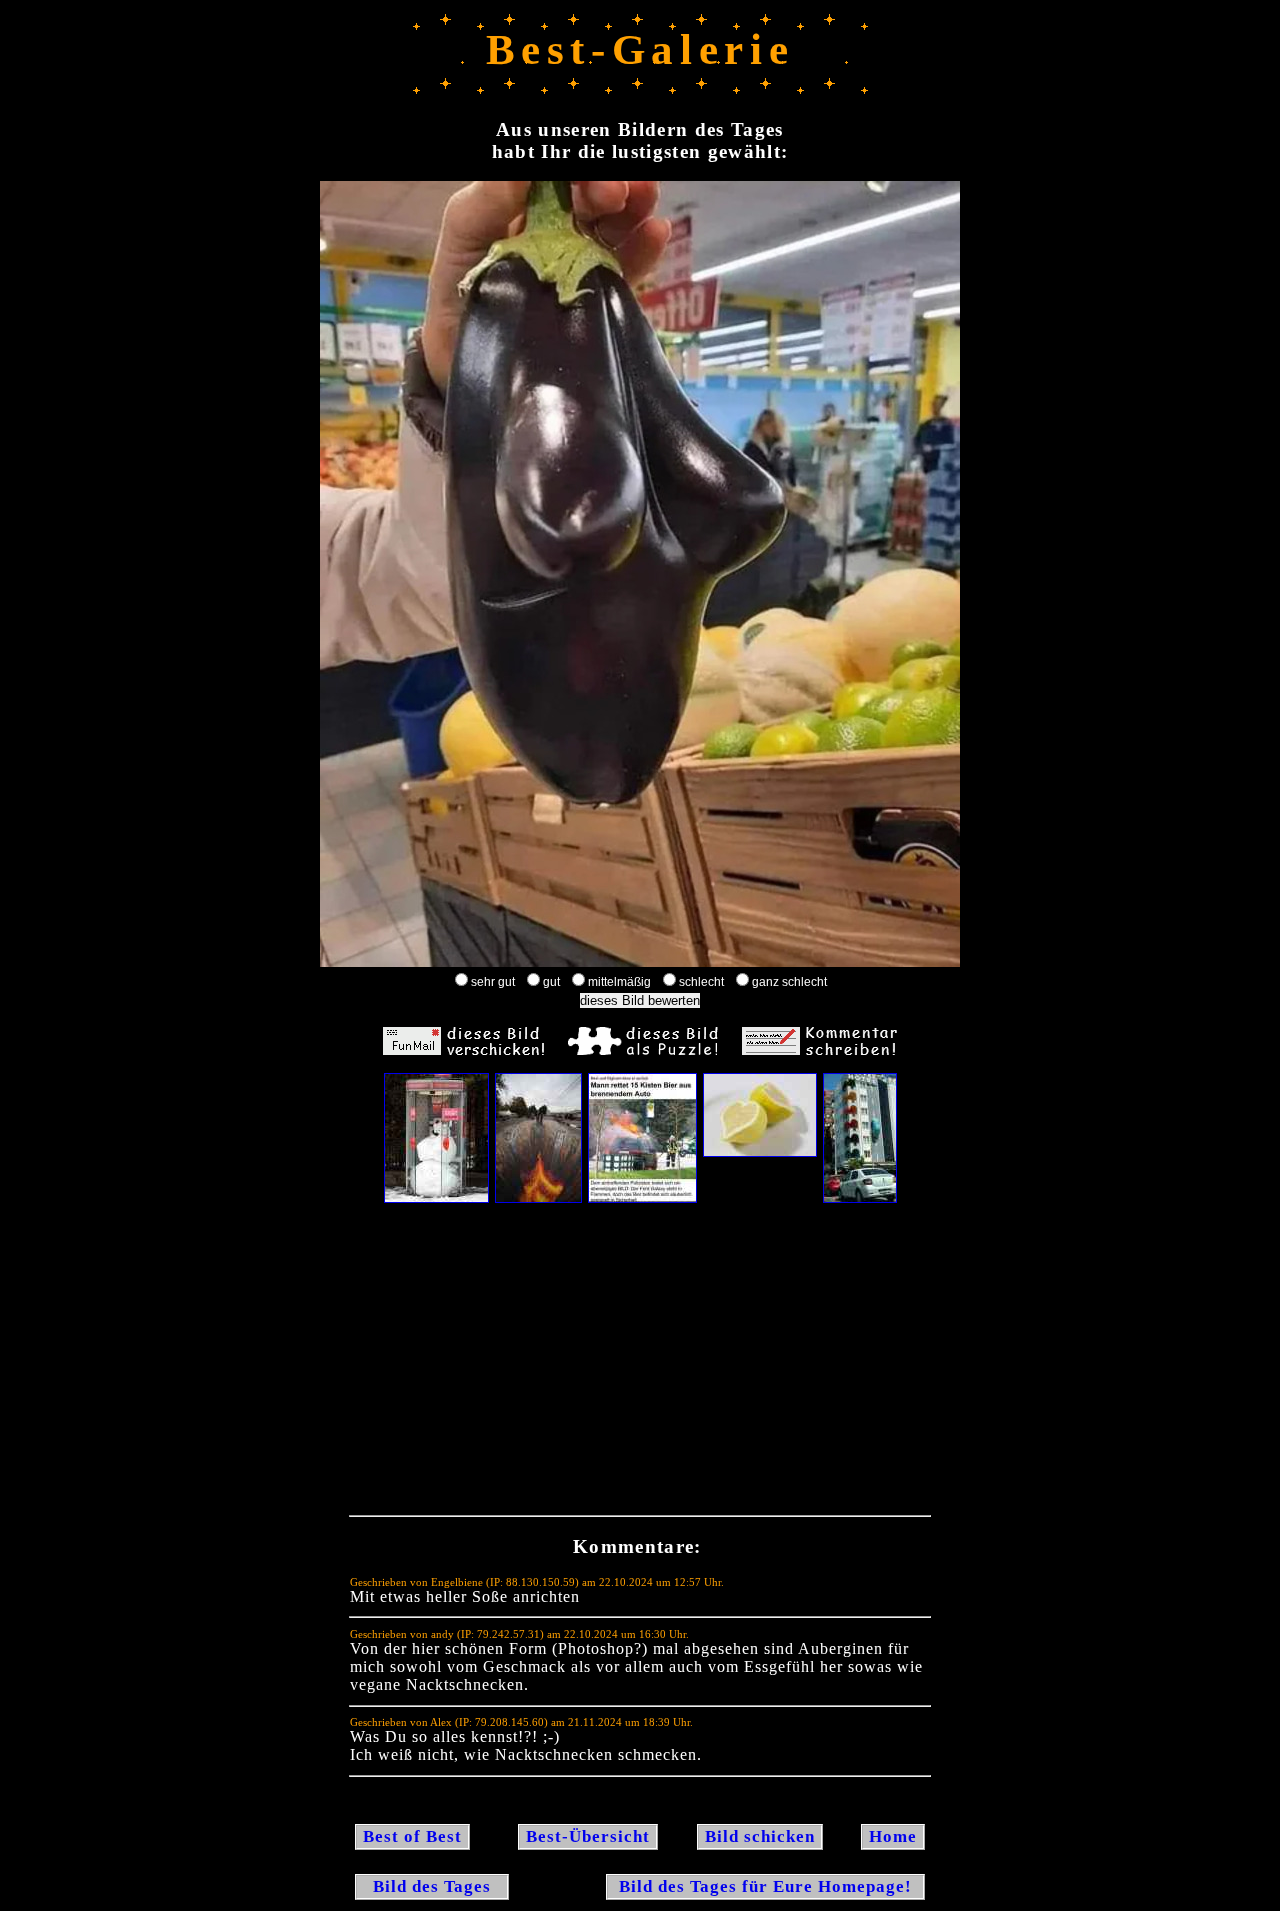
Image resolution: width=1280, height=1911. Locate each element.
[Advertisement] (640, 1364)
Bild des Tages (432, 1886)
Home (893, 1836)
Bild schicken (760, 1836)
